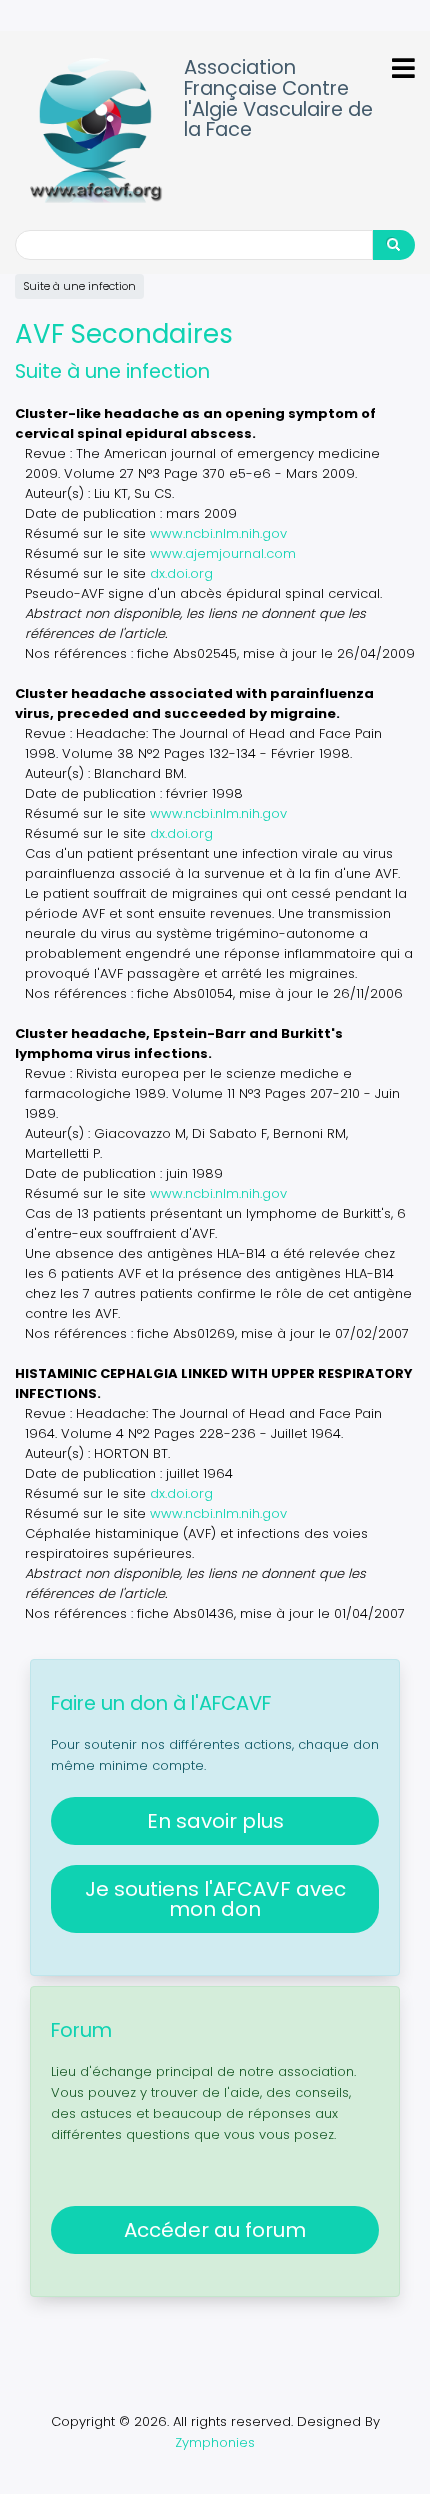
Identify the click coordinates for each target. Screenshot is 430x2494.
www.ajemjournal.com (223, 553)
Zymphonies (215, 2442)
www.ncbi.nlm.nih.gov (218, 533)
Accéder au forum (215, 2230)
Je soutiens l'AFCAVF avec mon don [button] (215, 1899)
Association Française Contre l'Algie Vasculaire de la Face (278, 99)
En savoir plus (215, 1821)
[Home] (95, 130)
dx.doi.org (181, 573)
